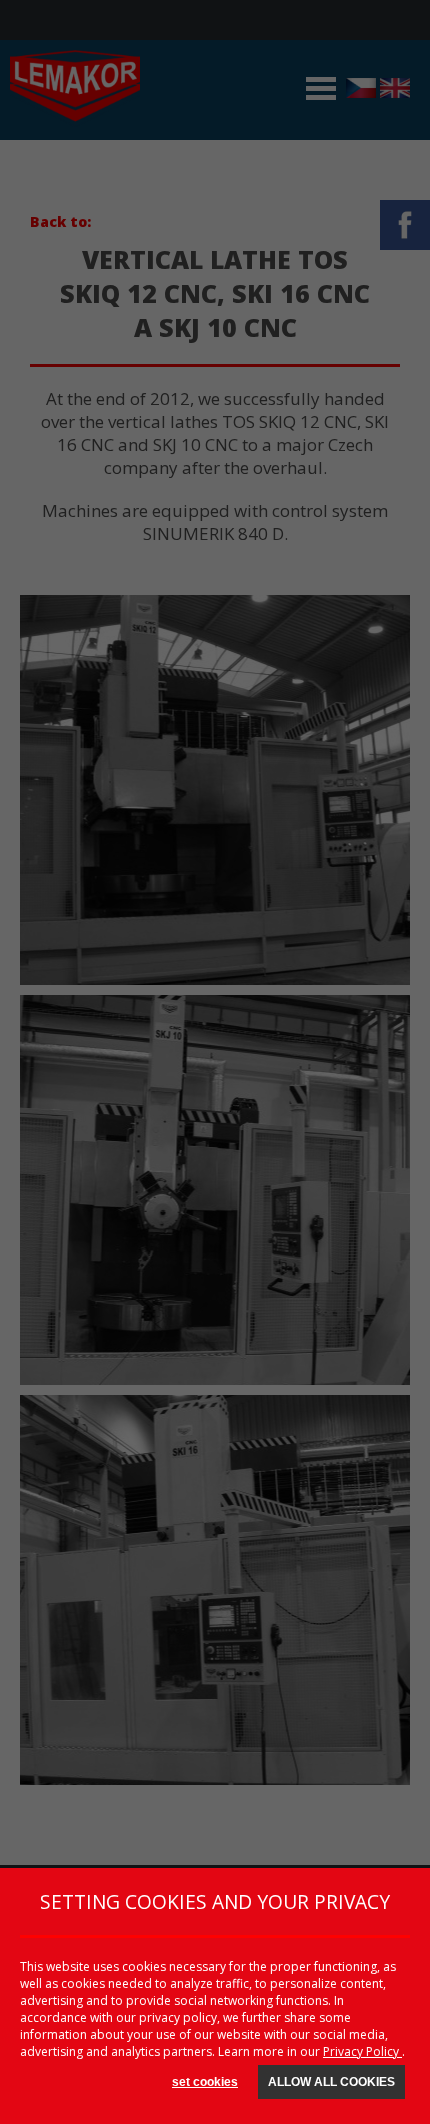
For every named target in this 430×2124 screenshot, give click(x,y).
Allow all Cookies (331, 2082)
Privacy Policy (362, 2051)
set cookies (205, 2082)
